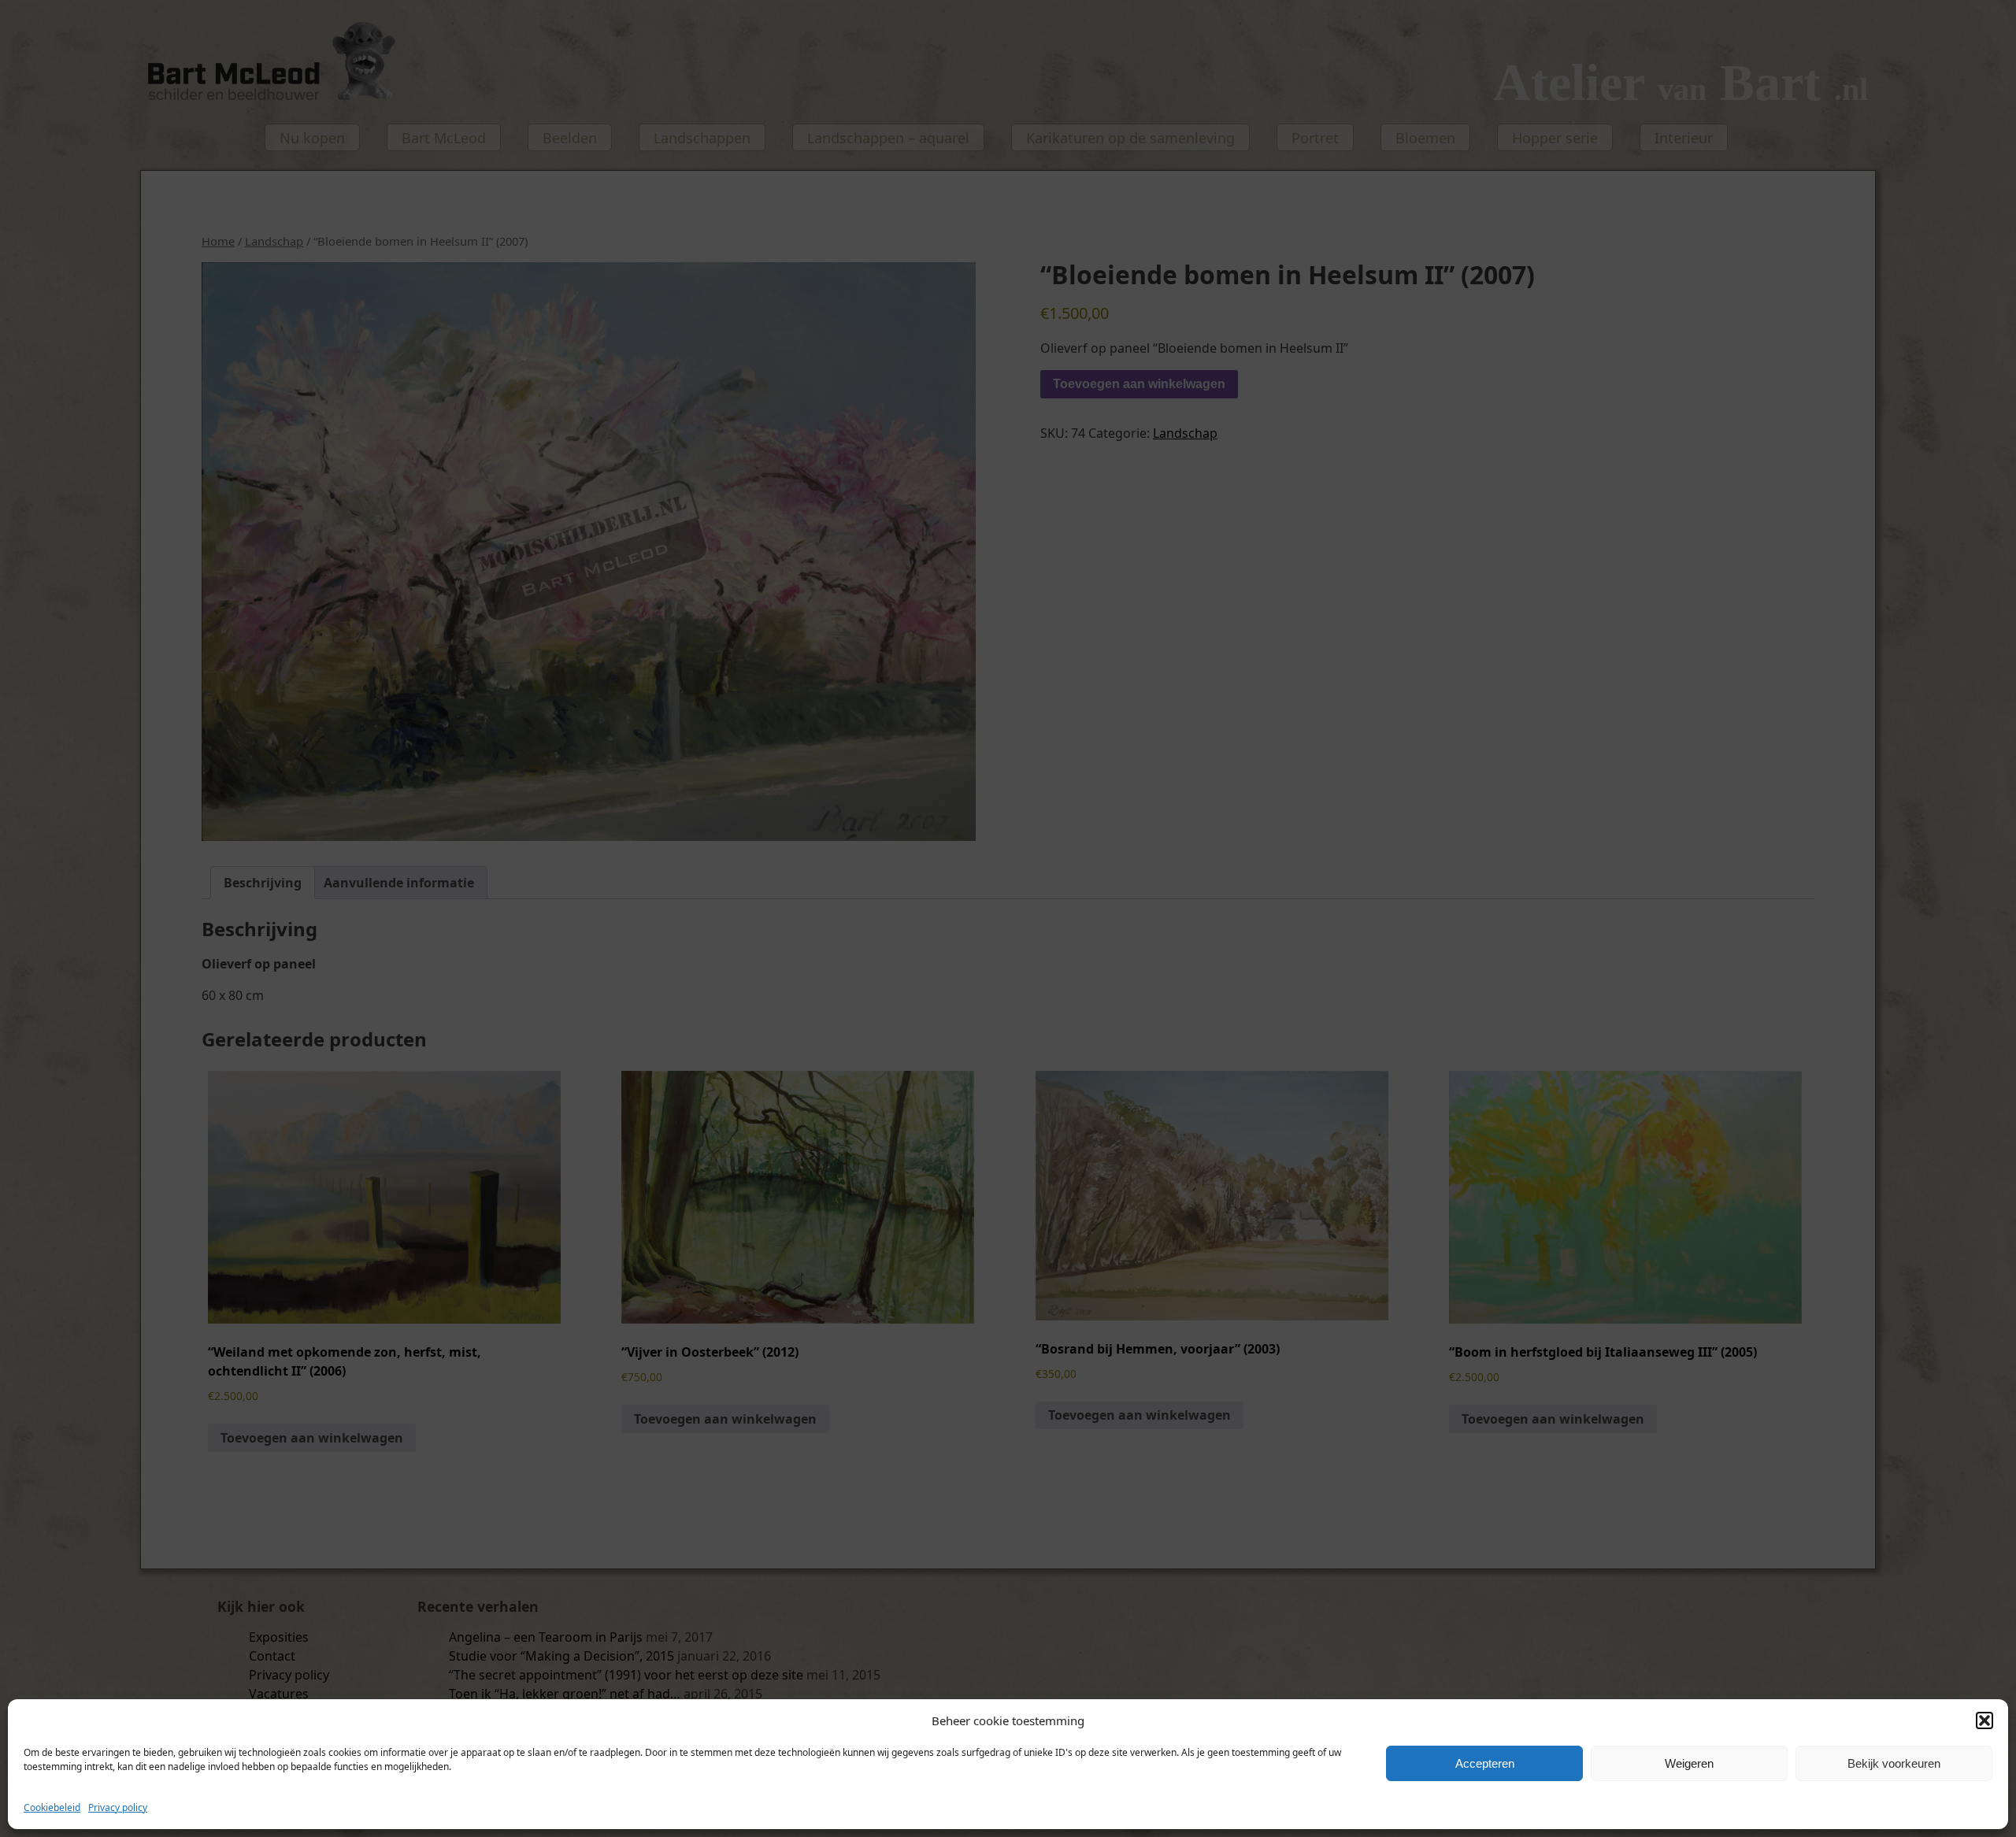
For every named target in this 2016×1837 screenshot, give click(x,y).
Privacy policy (118, 1807)
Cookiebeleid (52, 1807)
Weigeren (1689, 1763)
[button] (1984, 1720)
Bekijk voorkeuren (1894, 1763)
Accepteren (1485, 1763)
